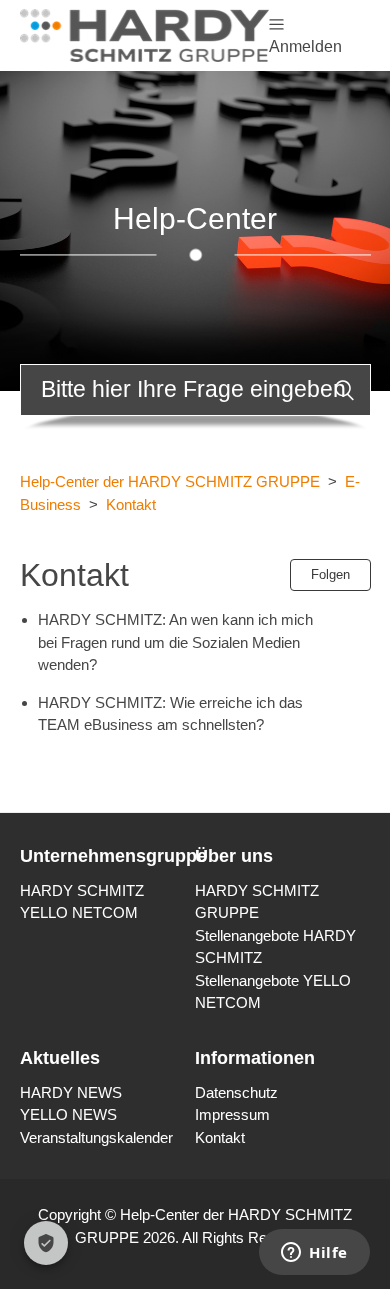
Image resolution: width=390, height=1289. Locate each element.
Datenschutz (236, 1092)
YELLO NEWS (68, 1114)
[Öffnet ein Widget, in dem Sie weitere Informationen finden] (314, 1254)
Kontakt (131, 504)
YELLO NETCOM (79, 912)
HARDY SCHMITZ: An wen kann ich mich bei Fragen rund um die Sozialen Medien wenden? (175, 642)
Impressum (232, 1114)
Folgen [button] (330, 574)
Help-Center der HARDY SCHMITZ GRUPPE (170, 481)
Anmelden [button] (305, 46)
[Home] (145, 33)
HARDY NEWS (71, 1092)
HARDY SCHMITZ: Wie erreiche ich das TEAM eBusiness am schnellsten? (170, 714)
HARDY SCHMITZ (82, 890)
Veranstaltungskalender (96, 1137)
